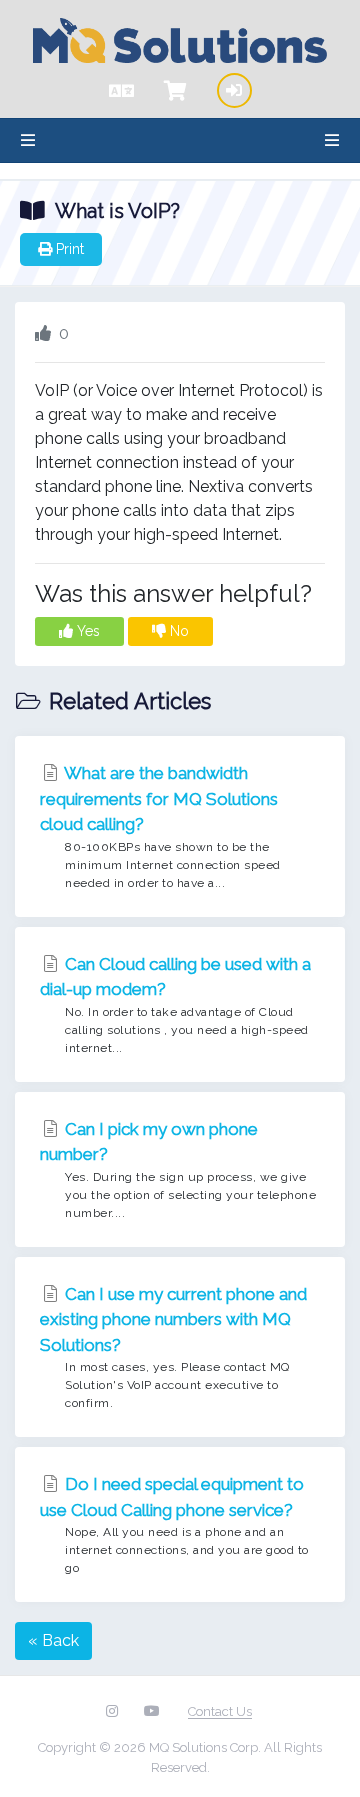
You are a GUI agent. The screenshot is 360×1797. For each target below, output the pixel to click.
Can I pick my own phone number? (178, 1169)
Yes (86, 631)
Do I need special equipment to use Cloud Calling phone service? (174, 1524)
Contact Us (220, 1711)
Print (68, 249)
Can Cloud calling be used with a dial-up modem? (175, 1004)
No (177, 631)
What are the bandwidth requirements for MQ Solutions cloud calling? (160, 826)
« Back (53, 1640)
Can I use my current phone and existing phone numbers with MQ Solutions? (173, 1347)
